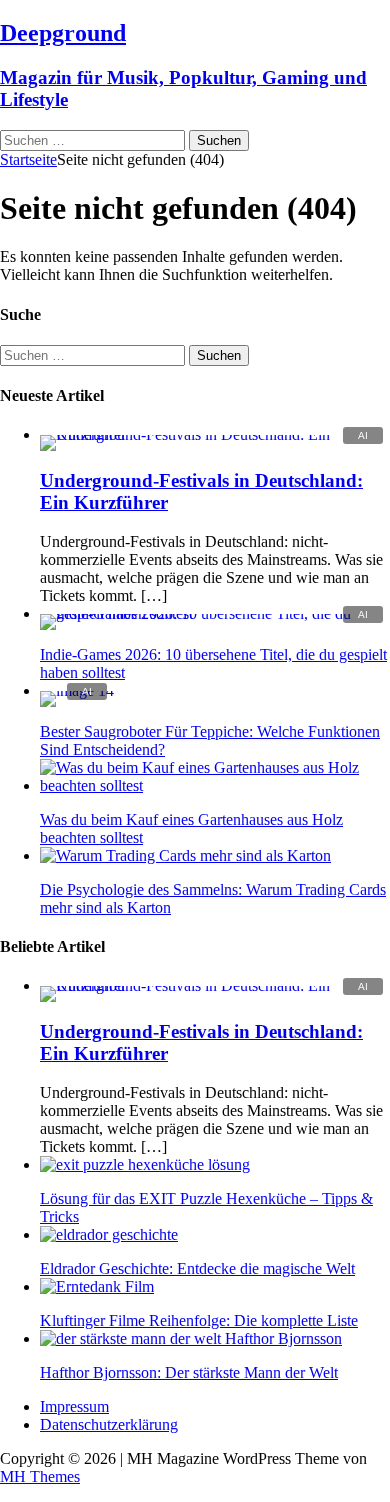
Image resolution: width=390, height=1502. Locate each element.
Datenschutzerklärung (109, 1424)
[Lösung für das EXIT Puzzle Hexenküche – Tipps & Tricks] (145, 1164)
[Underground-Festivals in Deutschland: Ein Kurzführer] (215, 434)
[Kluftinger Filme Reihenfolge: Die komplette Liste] (97, 1286)
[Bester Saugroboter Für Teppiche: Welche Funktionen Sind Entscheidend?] (77, 690)
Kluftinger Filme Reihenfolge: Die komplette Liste (199, 1320)
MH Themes (40, 1476)
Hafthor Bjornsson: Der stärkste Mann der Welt (189, 1372)
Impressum (74, 1406)
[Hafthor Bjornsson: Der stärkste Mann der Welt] (191, 1338)
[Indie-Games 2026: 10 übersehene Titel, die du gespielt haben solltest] (215, 613)
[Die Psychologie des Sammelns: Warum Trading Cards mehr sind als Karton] (185, 855)
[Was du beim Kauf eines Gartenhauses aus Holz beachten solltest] (215, 785)
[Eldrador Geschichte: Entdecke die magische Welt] (109, 1234)
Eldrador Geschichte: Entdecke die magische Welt (197, 1268)
